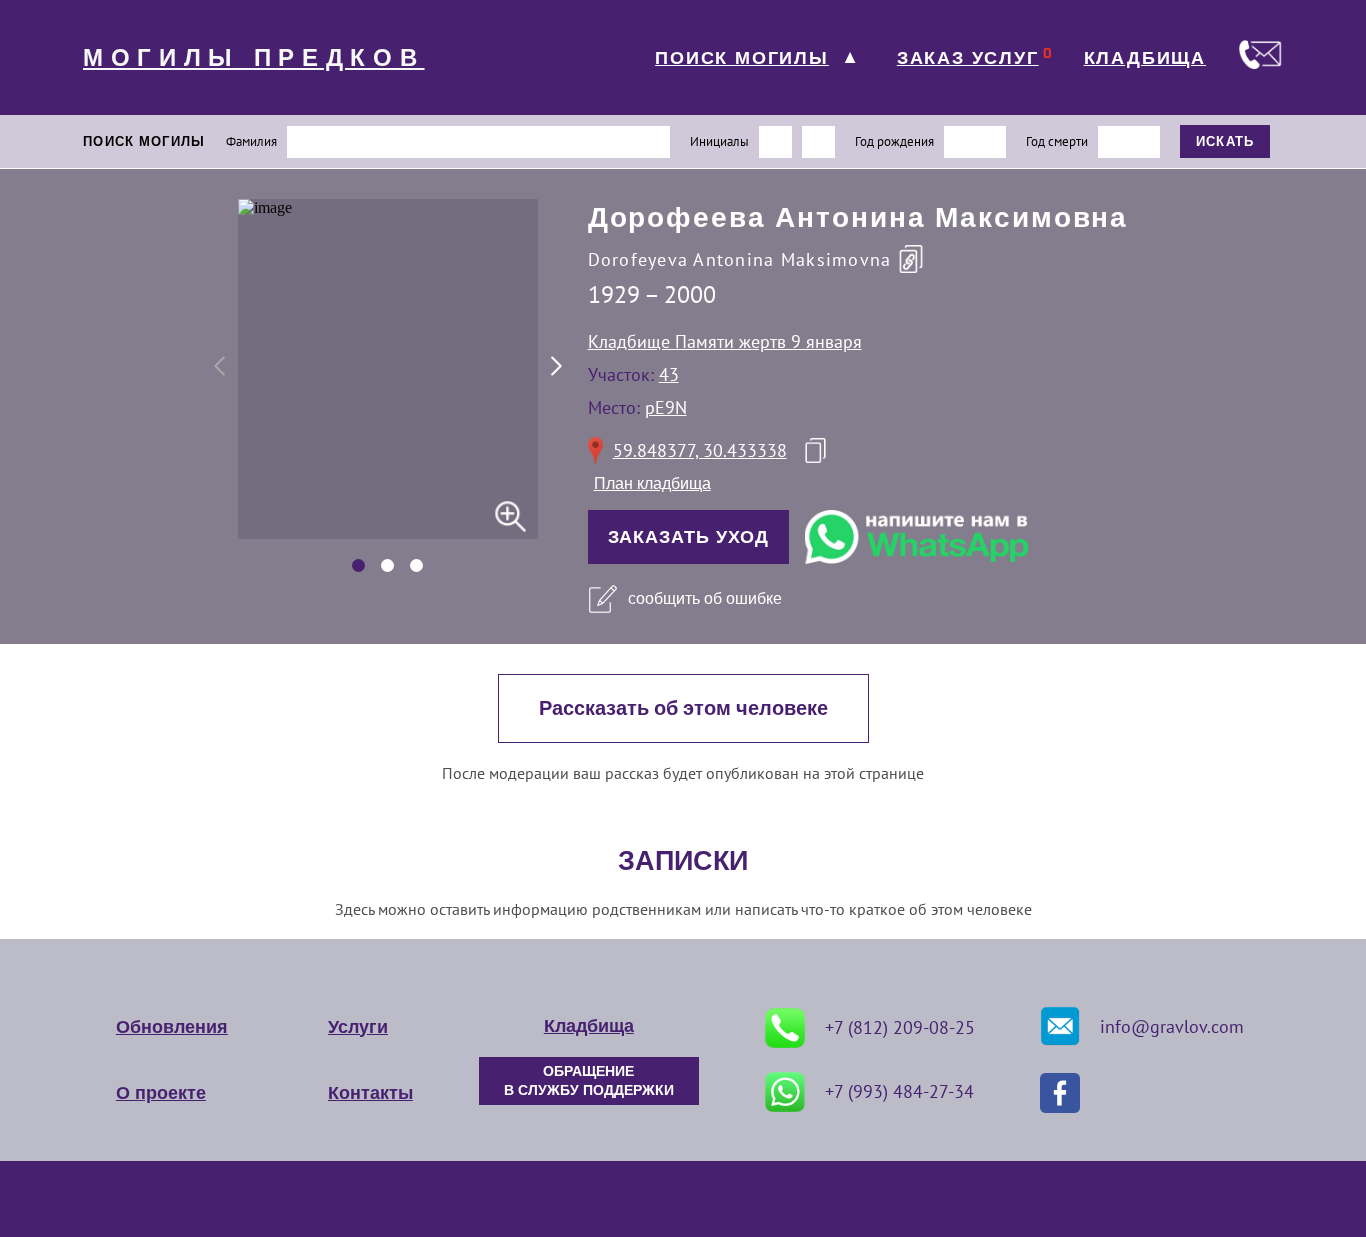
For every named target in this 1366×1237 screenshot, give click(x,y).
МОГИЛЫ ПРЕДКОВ (254, 58)
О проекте (161, 1093)
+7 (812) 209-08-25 (900, 1027)
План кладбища (652, 483)
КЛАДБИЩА (1145, 58)
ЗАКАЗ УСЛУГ (968, 58)
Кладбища (589, 1026)
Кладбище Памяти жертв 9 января (725, 341)
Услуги (358, 1027)
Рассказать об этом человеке (683, 708)
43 (669, 374)
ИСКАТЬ (1225, 141)
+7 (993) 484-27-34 (899, 1091)
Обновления (172, 1027)
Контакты (370, 1093)
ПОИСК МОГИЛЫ (742, 58)
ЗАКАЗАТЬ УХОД (689, 537)
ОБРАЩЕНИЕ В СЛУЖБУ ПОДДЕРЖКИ (589, 1081)
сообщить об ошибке (705, 598)
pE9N (666, 407)
